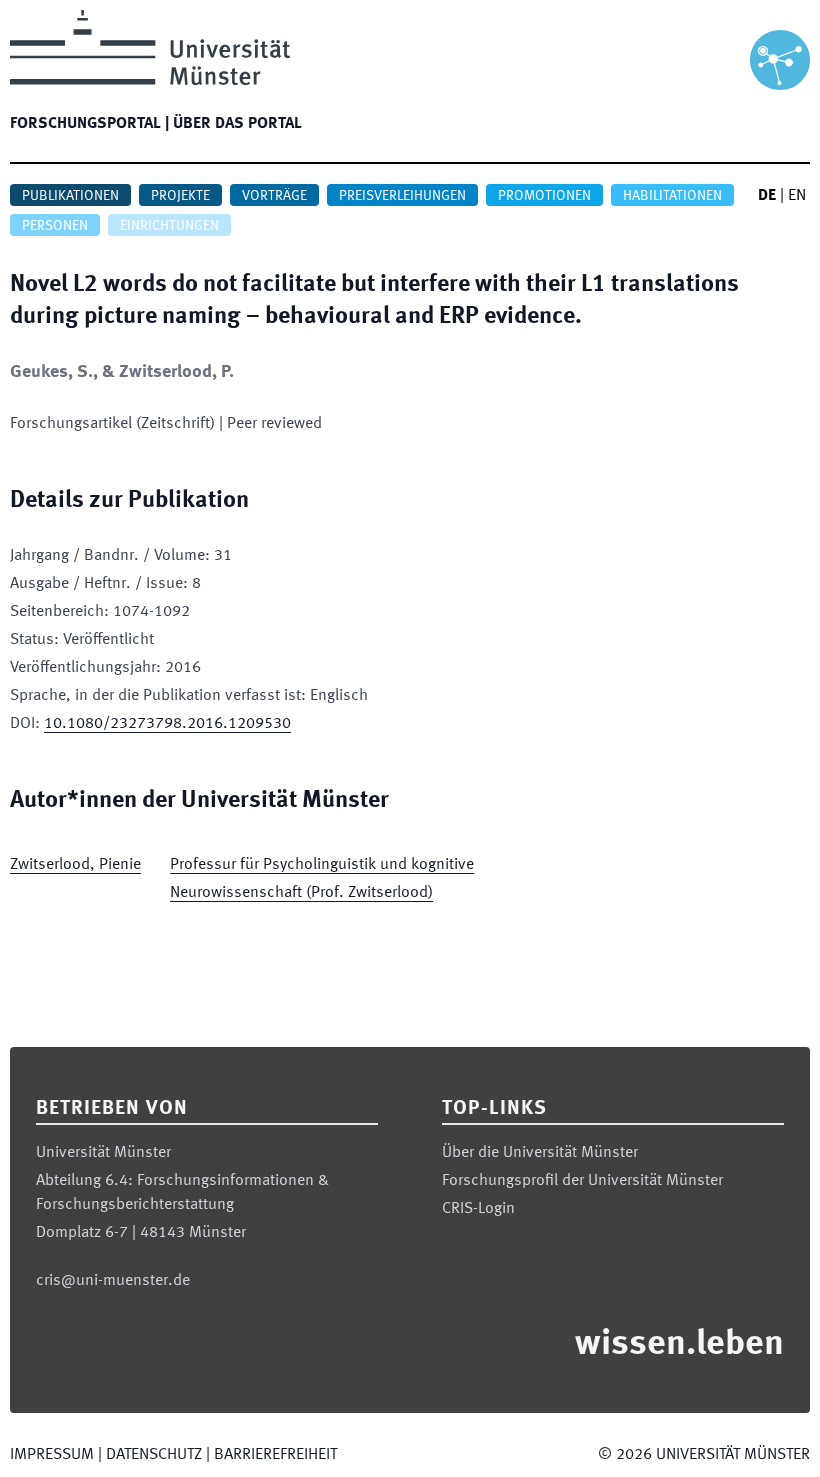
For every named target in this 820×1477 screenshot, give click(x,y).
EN (797, 196)
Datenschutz (154, 1455)
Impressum (52, 1455)
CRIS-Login (478, 1209)
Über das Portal (237, 124)
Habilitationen (672, 196)
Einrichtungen (169, 226)
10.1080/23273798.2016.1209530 (167, 724)
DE (767, 196)
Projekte (180, 196)
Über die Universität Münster (540, 1153)
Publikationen (70, 196)
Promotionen (544, 196)
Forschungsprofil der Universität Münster (582, 1181)
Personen (55, 226)
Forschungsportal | (89, 124)
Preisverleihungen (402, 196)
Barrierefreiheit (275, 1455)
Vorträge (274, 196)
